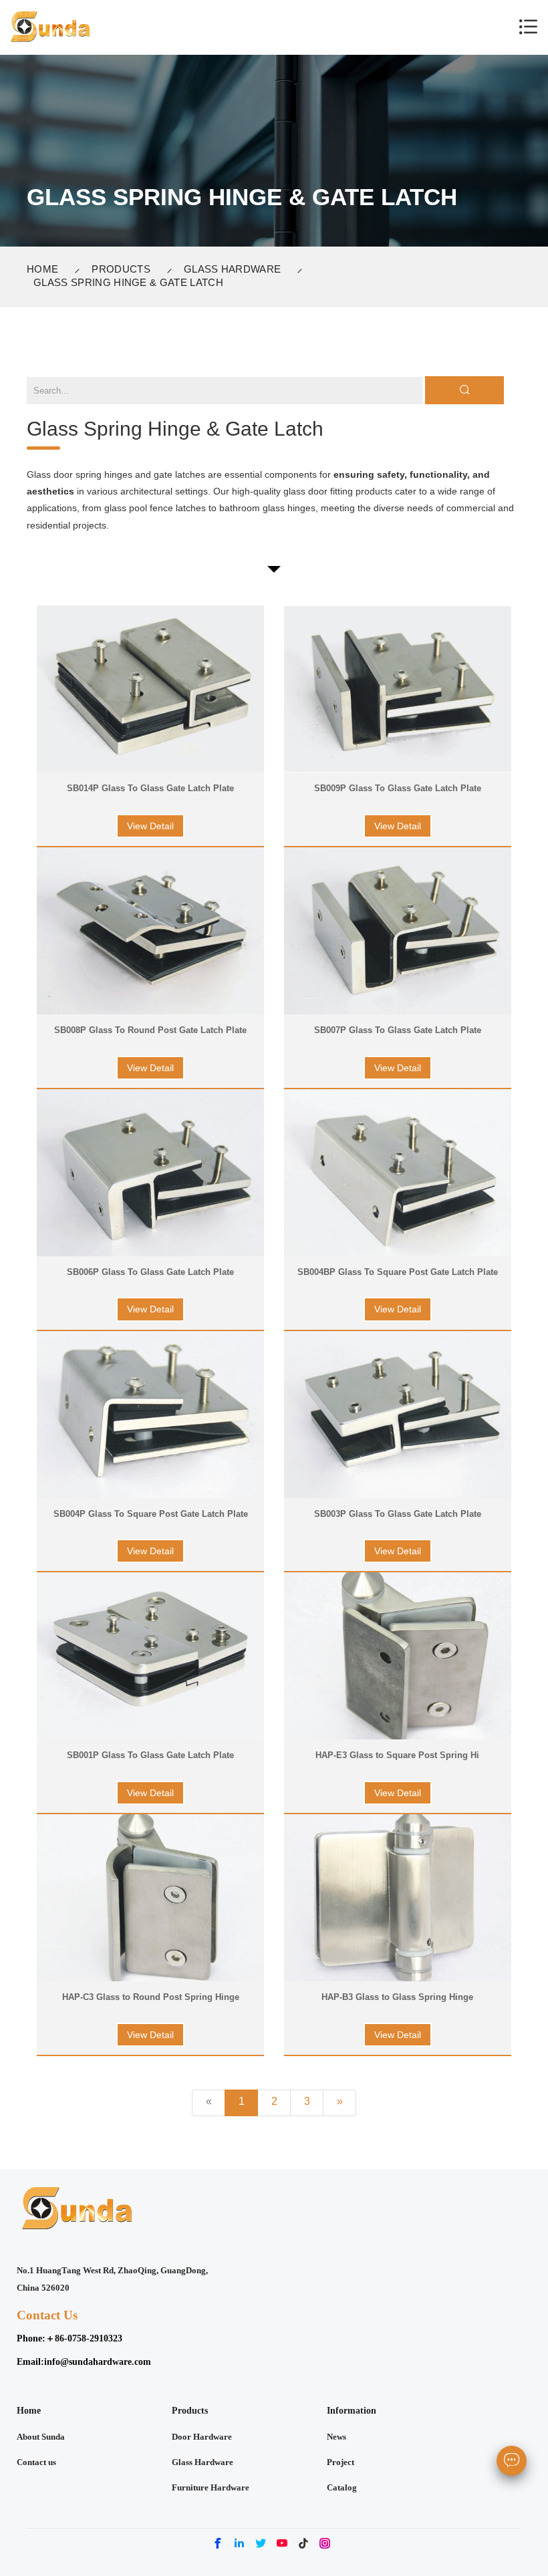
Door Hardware (202, 2437)
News (336, 2437)
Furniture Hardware (211, 2488)
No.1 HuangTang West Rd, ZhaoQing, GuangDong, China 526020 (112, 2279)
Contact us (36, 2462)
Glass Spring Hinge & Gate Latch (128, 282)
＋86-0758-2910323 (84, 2338)
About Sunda (41, 2437)
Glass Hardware (232, 269)
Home (42, 269)
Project (340, 2462)
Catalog (342, 2488)
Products (121, 269)
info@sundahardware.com (98, 2362)
